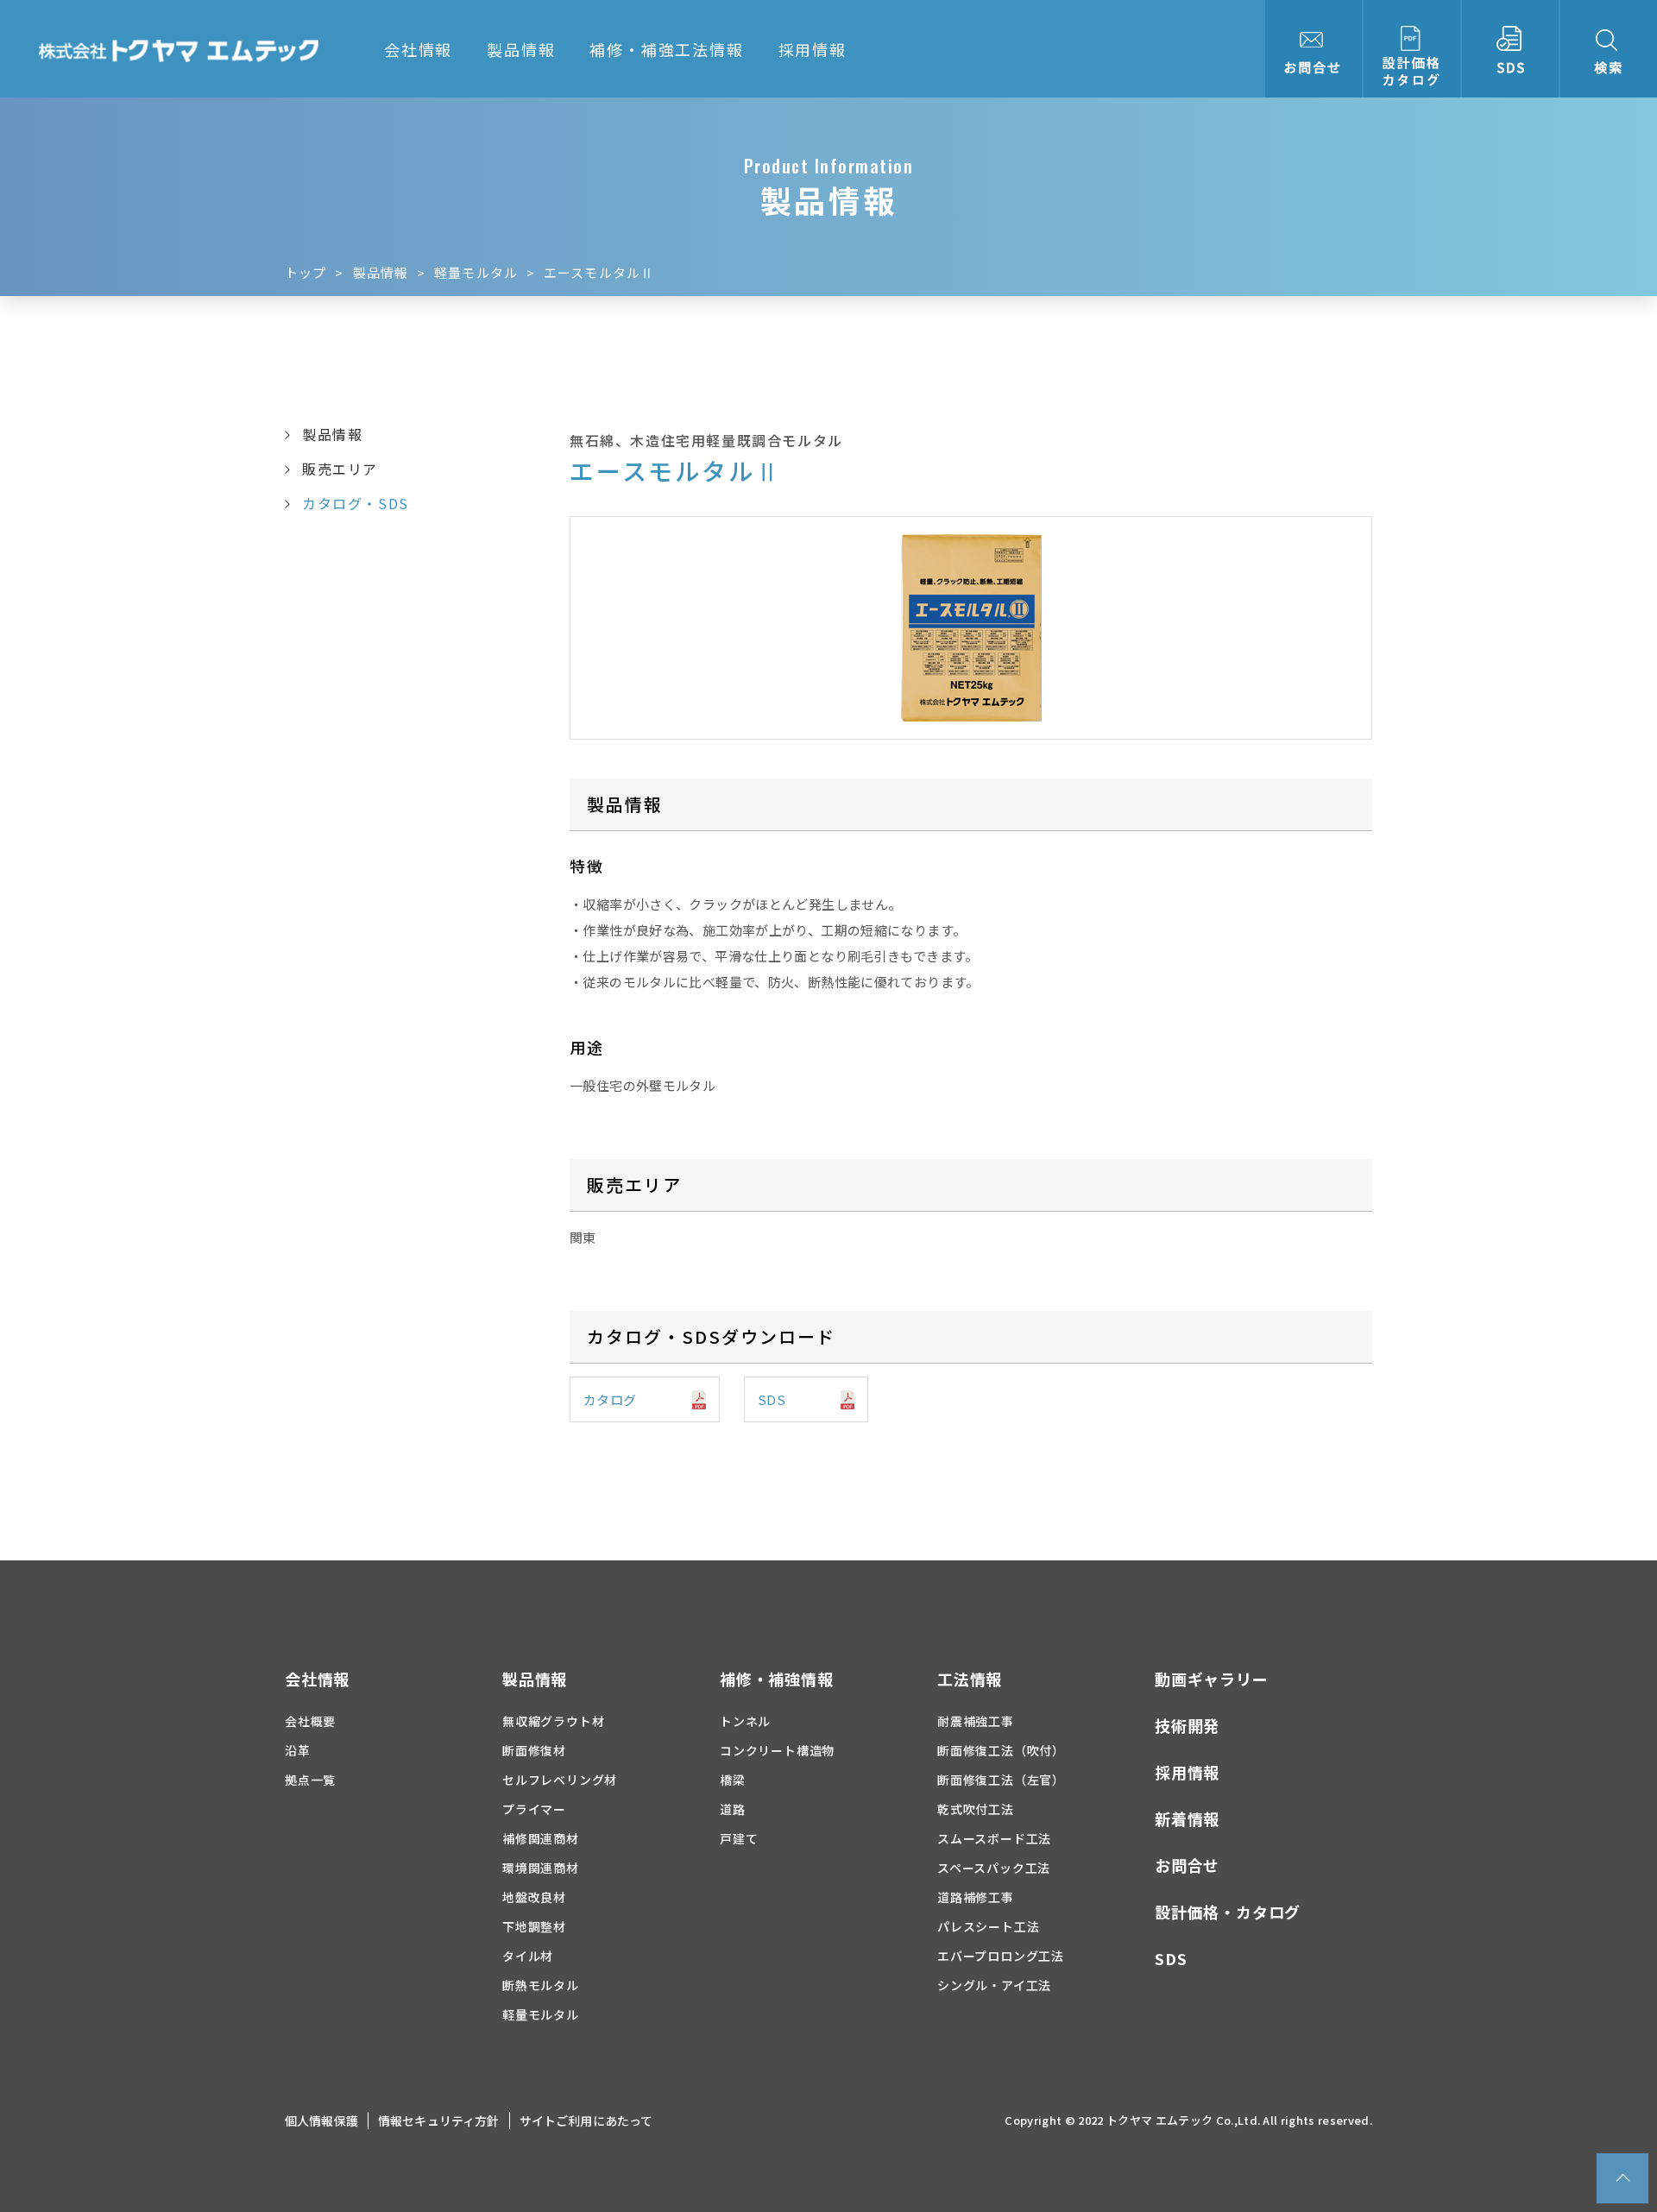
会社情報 (418, 49)
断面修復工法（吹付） (1001, 1750)
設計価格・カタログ (1228, 1912)
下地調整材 (534, 1926)
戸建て (739, 1838)
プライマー (534, 1809)
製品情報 (521, 49)
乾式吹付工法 (976, 1809)
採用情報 (813, 49)
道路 (733, 1809)
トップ (306, 272)
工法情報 (970, 1679)
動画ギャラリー (1212, 1679)
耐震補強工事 (976, 1721)
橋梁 (733, 1780)
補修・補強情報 (777, 1679)
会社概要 (310, 1721)
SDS (772, 1399)
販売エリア (340, 469)
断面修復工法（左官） (1001, 1780)
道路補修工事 (976, 1897)
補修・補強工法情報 (666, 49)
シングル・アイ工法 (994, 1985)
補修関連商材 (541, 1838)
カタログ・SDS (356, 503)
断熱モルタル (541, 1985)
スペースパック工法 (994, 1868)
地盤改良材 (534, 1897)
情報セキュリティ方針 (439, 2121)
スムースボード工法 (994, 1838)
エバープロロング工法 (1001, 1956)
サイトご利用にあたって (586, 2121)
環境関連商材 (541, 1868)
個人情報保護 (321, 2121)
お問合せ (1187, 1865)
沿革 (298, 1750)
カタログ (610, 1399)
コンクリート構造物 (777, 1750)
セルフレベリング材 (560, 1780)
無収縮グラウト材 (553, 1721)
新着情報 (1187, 1818)
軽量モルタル (476, 272)
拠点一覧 (310, 1780)
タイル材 (528, 1956)
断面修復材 (534, 1750)
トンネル (745, 1721)
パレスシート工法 (988, 1926)
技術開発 (1187, 1725)
